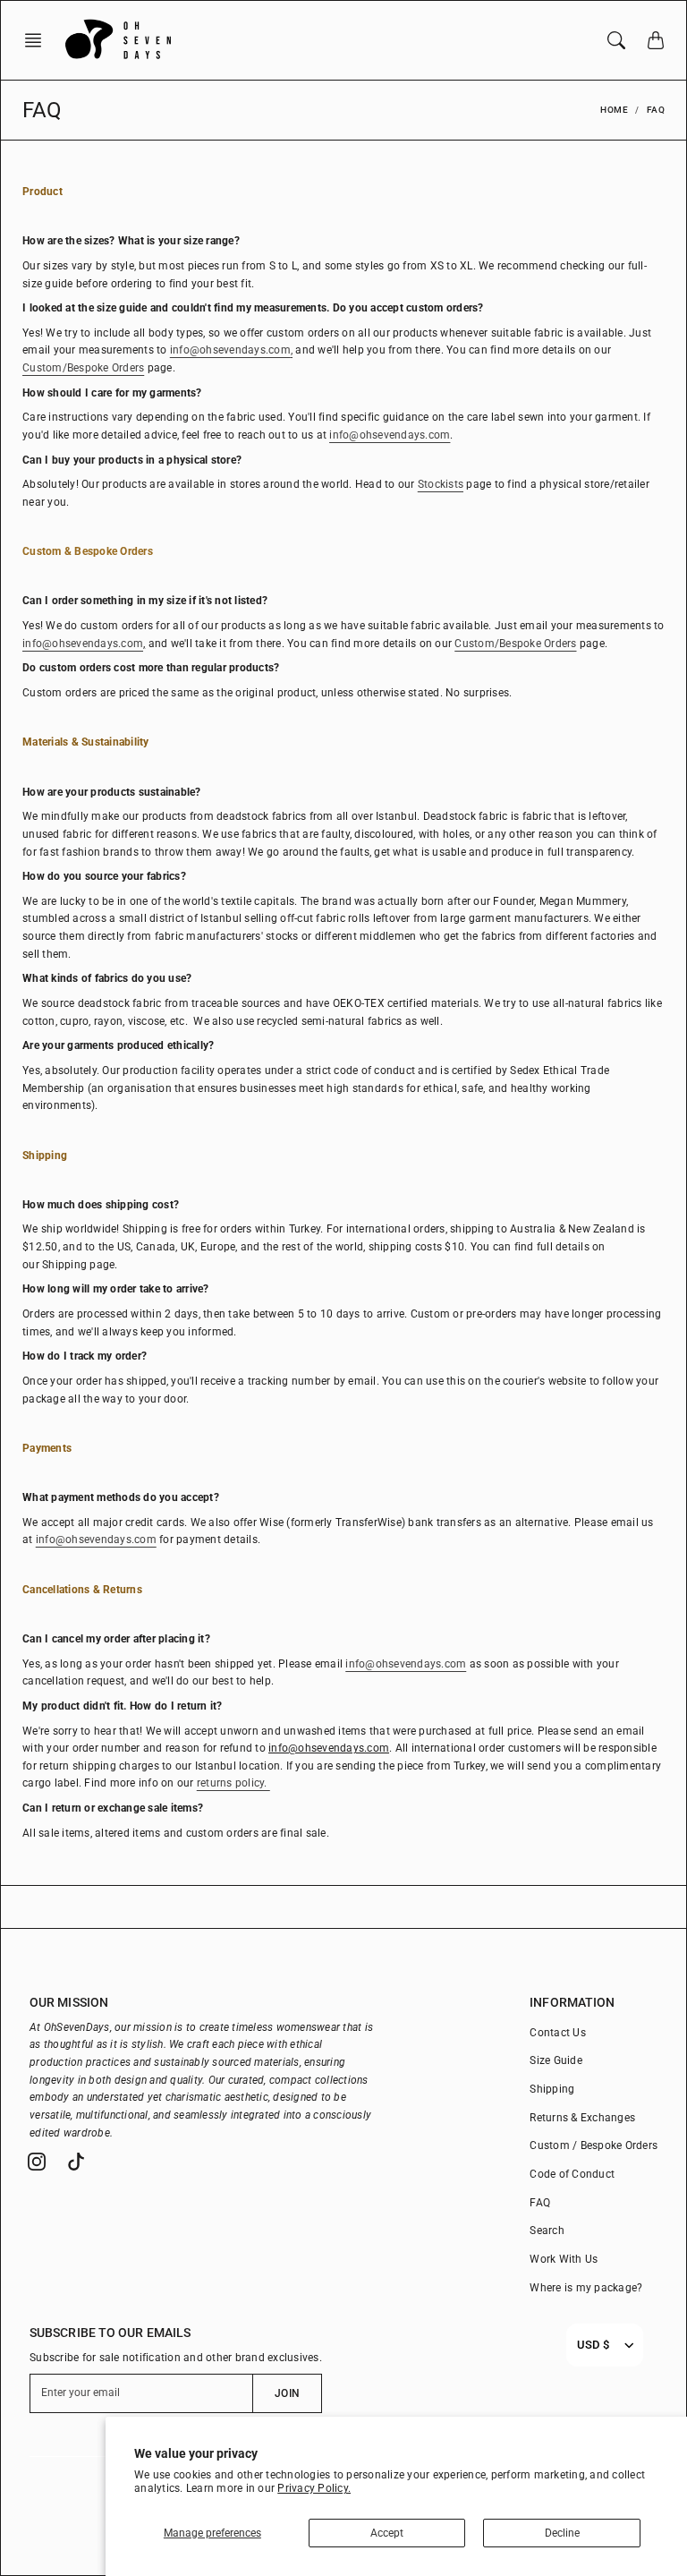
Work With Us (564, 2259)
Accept (387, 2533)
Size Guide (556, 2060)
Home (614, 110)
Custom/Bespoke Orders (515, 644)
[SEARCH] (616, 40)
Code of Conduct (572, 2174)
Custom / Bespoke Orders (594, 2145)
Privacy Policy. (314, 2488)
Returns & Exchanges (582, 2118)
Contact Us (558, 2033)
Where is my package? (586, 2288)
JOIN (287, 2393)
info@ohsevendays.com (230, 350)
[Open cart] (656, 40)
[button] (38, 40)
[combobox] (593, 2345)
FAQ (540, 2203)
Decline (562, 2533)
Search (547, 2231)
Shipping (552, 2089)
